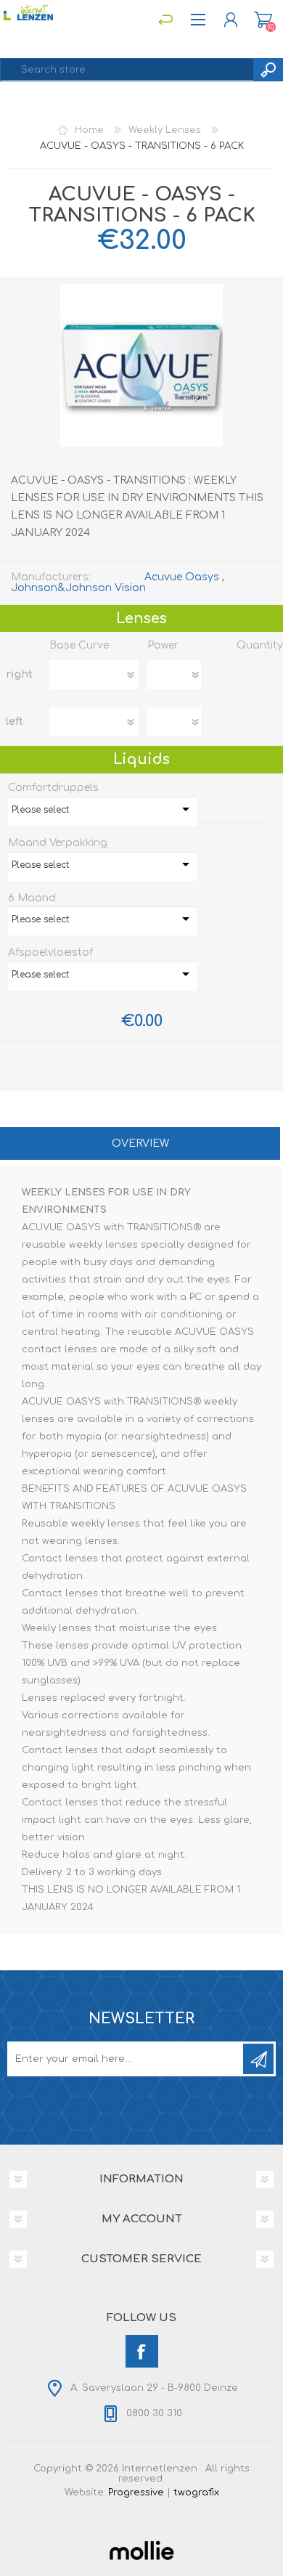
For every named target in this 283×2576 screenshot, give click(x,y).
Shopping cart (263, 20)
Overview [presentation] (140, 1143)
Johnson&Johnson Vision (78, 588)
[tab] (140, 1145)
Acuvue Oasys (182, 577)
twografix (196, 2492)
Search (268, 70)
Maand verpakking (58, 843)
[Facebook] (142, 2351)
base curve (79, 645)
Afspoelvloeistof (50, 952)
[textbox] (127, 70)
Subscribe (258, 2059)
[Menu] (165, 20)
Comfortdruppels (53, 788)
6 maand (32, 897)
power (163, 645)
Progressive (136, 2492)
